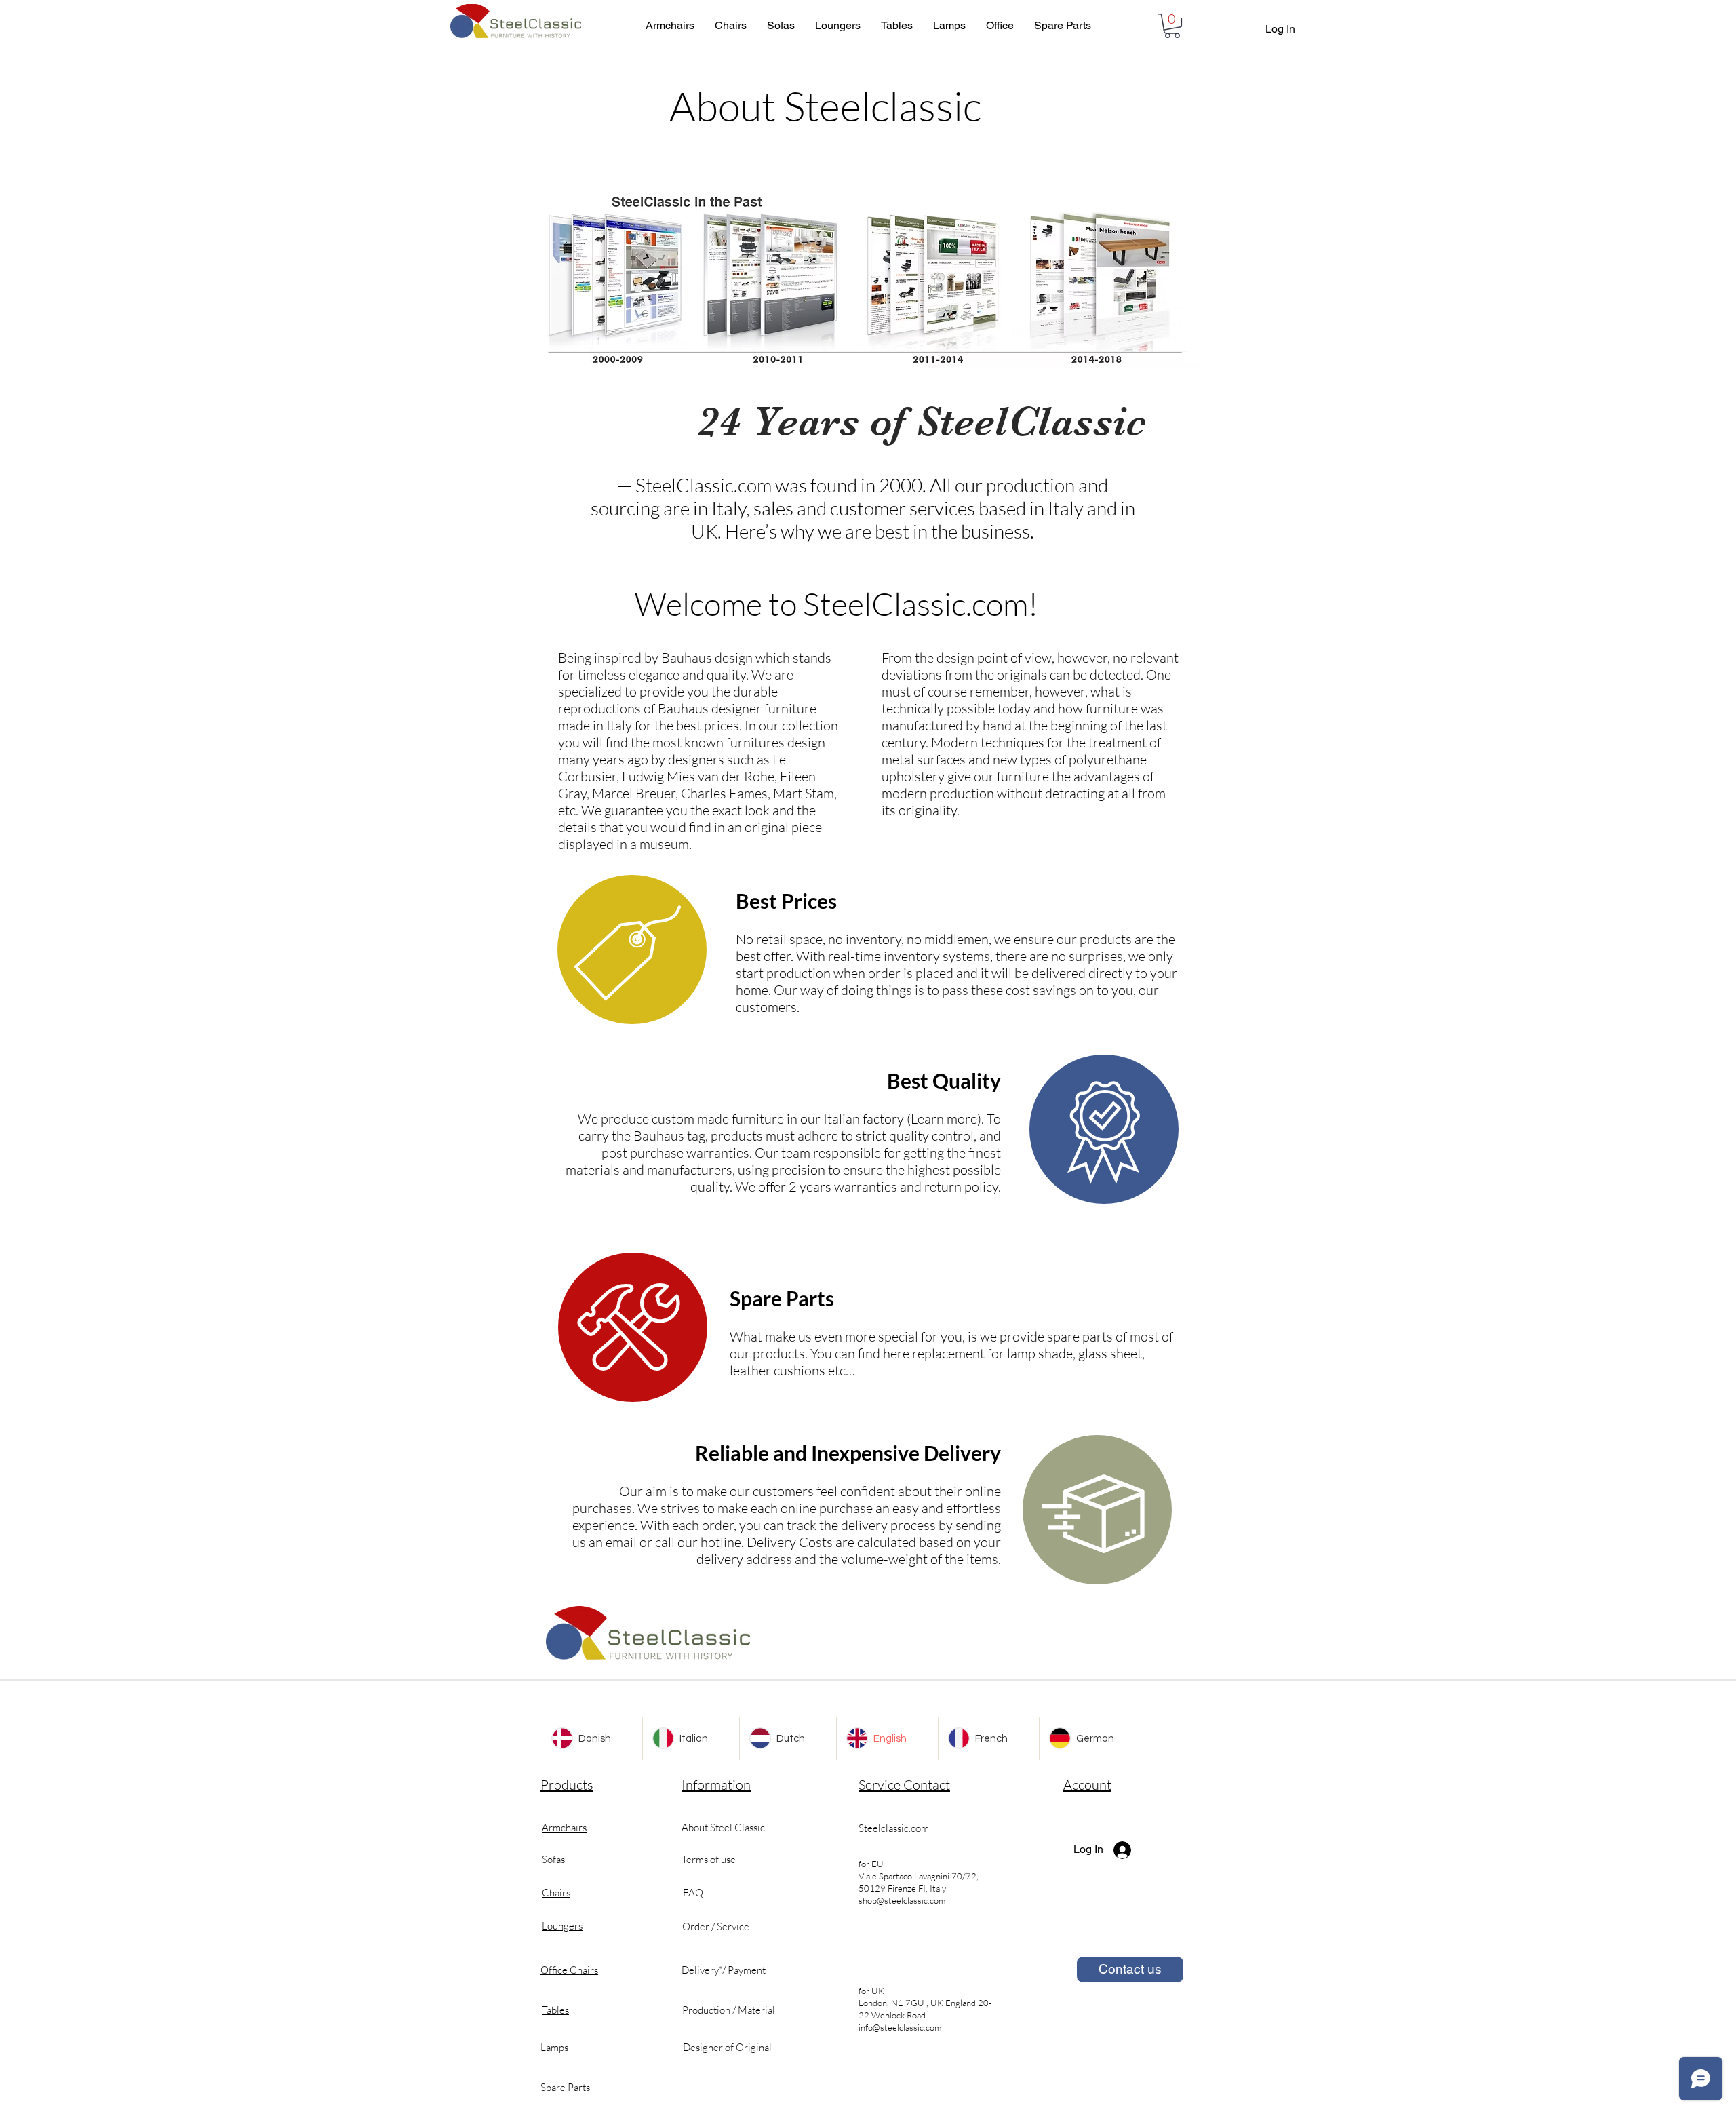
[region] (632, 950)
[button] (1172, 26)
